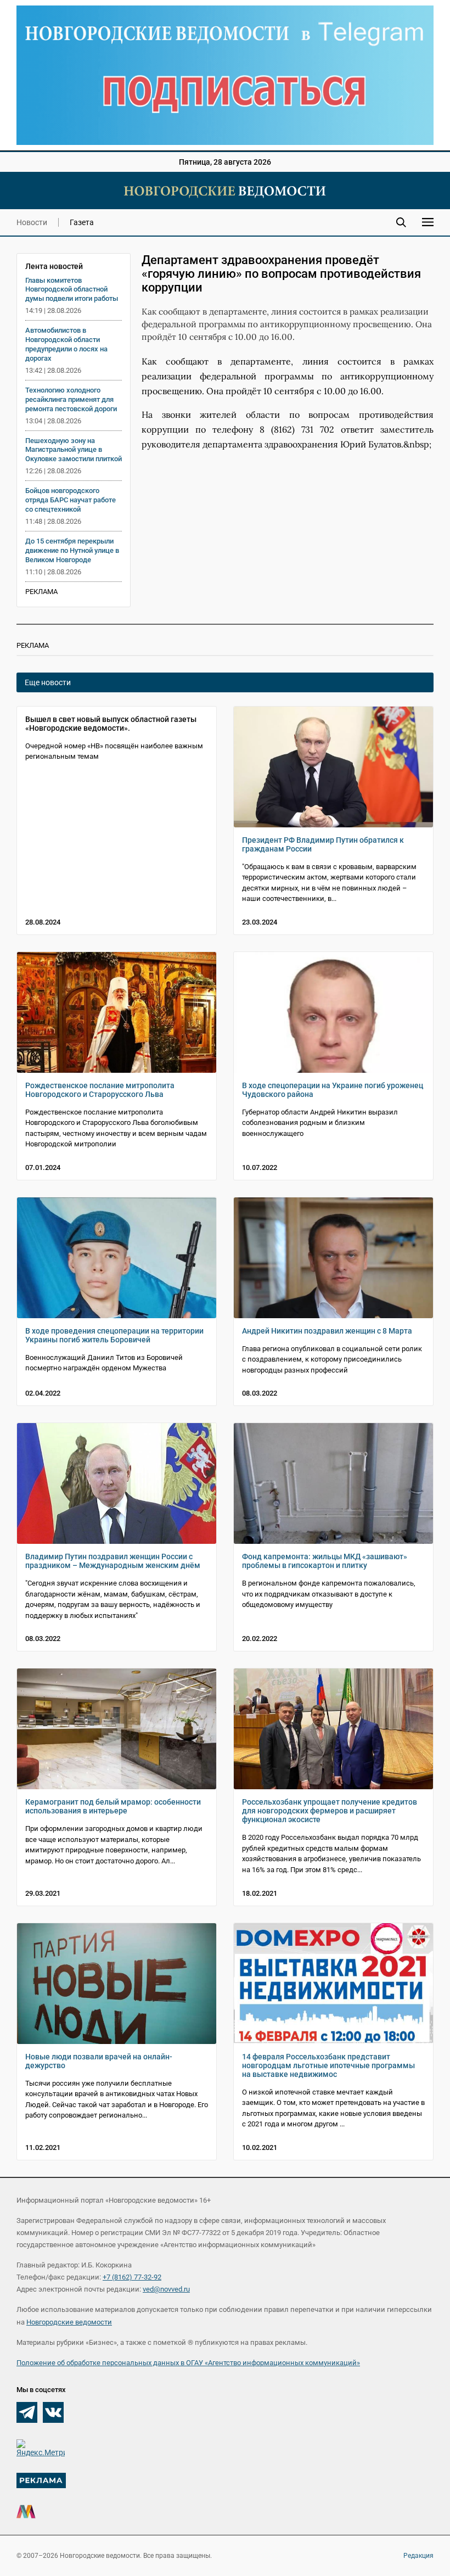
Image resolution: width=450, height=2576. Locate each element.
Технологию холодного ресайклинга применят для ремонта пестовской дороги (71, 399)
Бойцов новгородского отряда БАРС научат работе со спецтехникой (71, 500)
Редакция (418, 2556)
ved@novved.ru (166, 2289)
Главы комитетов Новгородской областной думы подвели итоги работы (72, 290)
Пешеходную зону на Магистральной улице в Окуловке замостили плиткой (74, 450)
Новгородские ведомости (69, 2322)
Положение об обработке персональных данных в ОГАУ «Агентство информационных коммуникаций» (188, 2363)
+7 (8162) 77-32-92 (132, 2277)
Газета (82, 222)
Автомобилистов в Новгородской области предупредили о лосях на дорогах (66, 344)
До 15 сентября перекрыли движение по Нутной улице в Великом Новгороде (72, 550)
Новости (32, 222)
